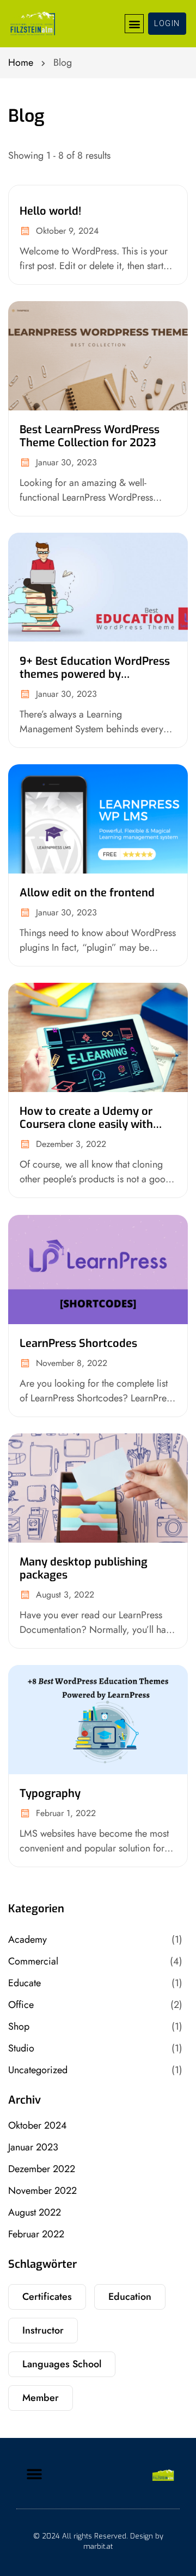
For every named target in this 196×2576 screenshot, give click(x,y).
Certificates (47, 2297)
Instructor (43, 2330)
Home (21, 63)
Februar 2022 (36, 2234)
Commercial (33, 1961)
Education (130, 2297)
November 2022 (42, 2191)
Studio (21, 2048)
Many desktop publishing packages (84, 1568)
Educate (24, 1983)
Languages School (62, 2364)
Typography (50, 1794)
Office (21, 2005)
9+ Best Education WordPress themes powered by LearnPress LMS (95, 674)
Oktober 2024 (38, 2125)
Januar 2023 (33, 2147)
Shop (19, 2026)
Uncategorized (38, 2070)
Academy (27, 1939)
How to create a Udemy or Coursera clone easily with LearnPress (86, 1125)
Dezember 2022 (42, 2169)
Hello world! (50, 211)
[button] (134, 24)
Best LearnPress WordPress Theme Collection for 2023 (90, 436)
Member (41, 2398)
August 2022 (35, 2212)
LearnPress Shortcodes (78, 1343)
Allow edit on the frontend (87, 893)
